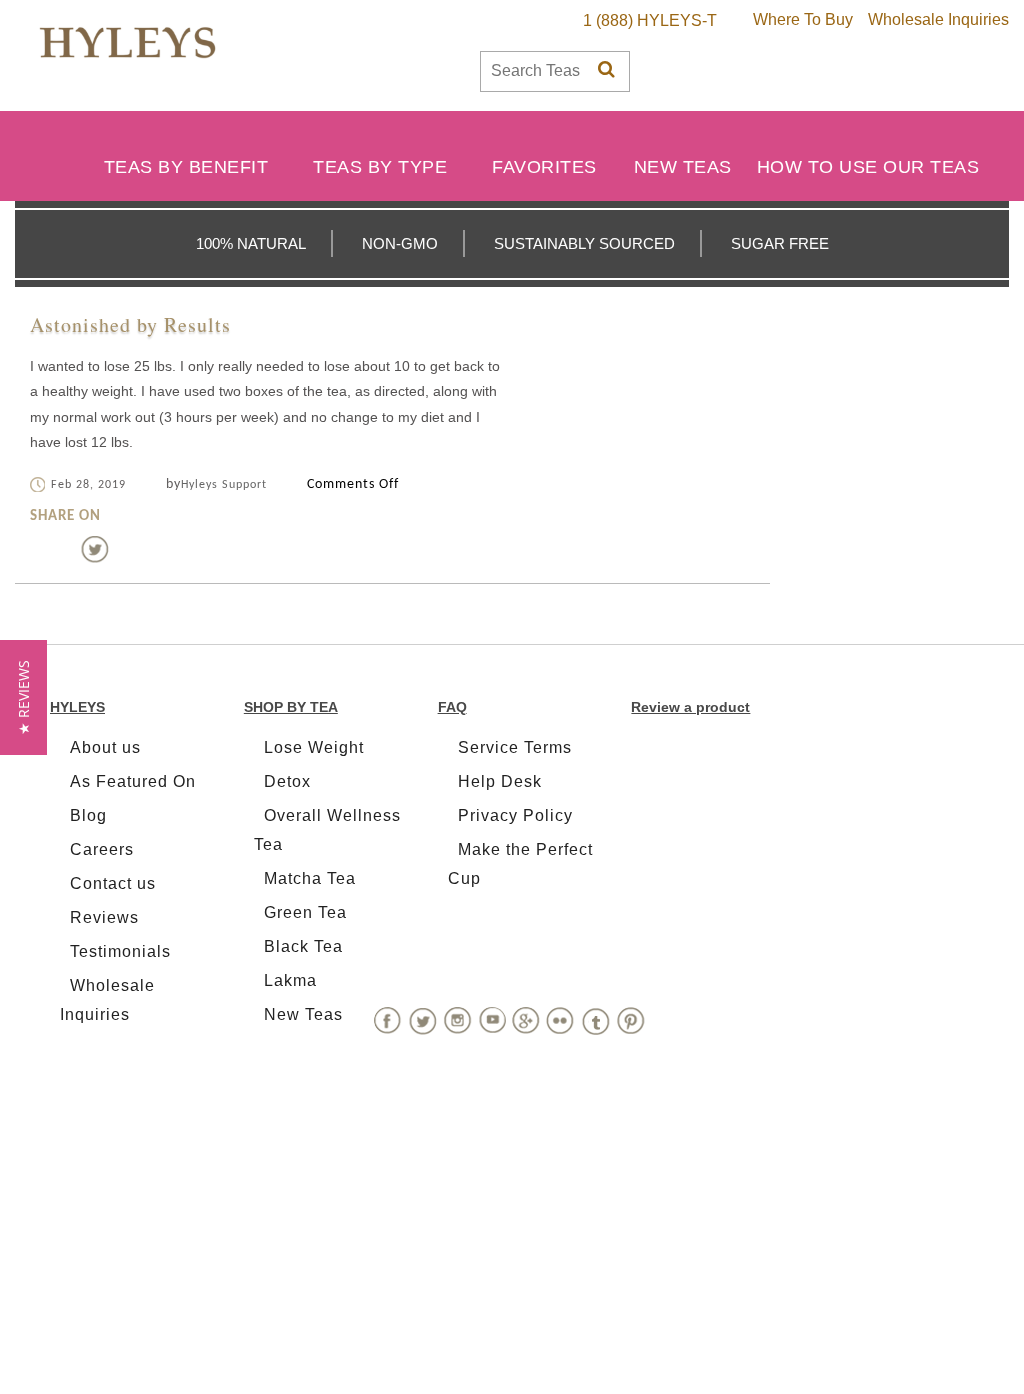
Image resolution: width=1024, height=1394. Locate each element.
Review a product (690, 707)
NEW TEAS (683, 167)
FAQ (452, 707)
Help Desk (500, 781)
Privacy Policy (515, 815)
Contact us (113, 883)
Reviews (104, 917)
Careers (102, 849)
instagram (457, 1020)
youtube (492, 1021)
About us (105, 747)
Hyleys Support (224, 485)
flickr (560, 1021)
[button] (23, 697)
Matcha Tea (310, 878)
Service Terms (515, 747)
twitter (95, 549)
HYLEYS (77, 707)
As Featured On (133, 781)
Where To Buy (803, 19)
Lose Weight (314, 747)
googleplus (526, 1020)
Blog (88, 815)
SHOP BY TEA (291, 707)
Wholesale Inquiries (938, 19)
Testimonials (120, 951)
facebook (63, 549)
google (159, 549)
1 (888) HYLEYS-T (650, 20)
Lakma (290, 980)
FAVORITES (544, 167)
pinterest (127, 549)
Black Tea (303, 946)
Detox (287, 781)
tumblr (596, 1021)
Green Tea (305, 912)
